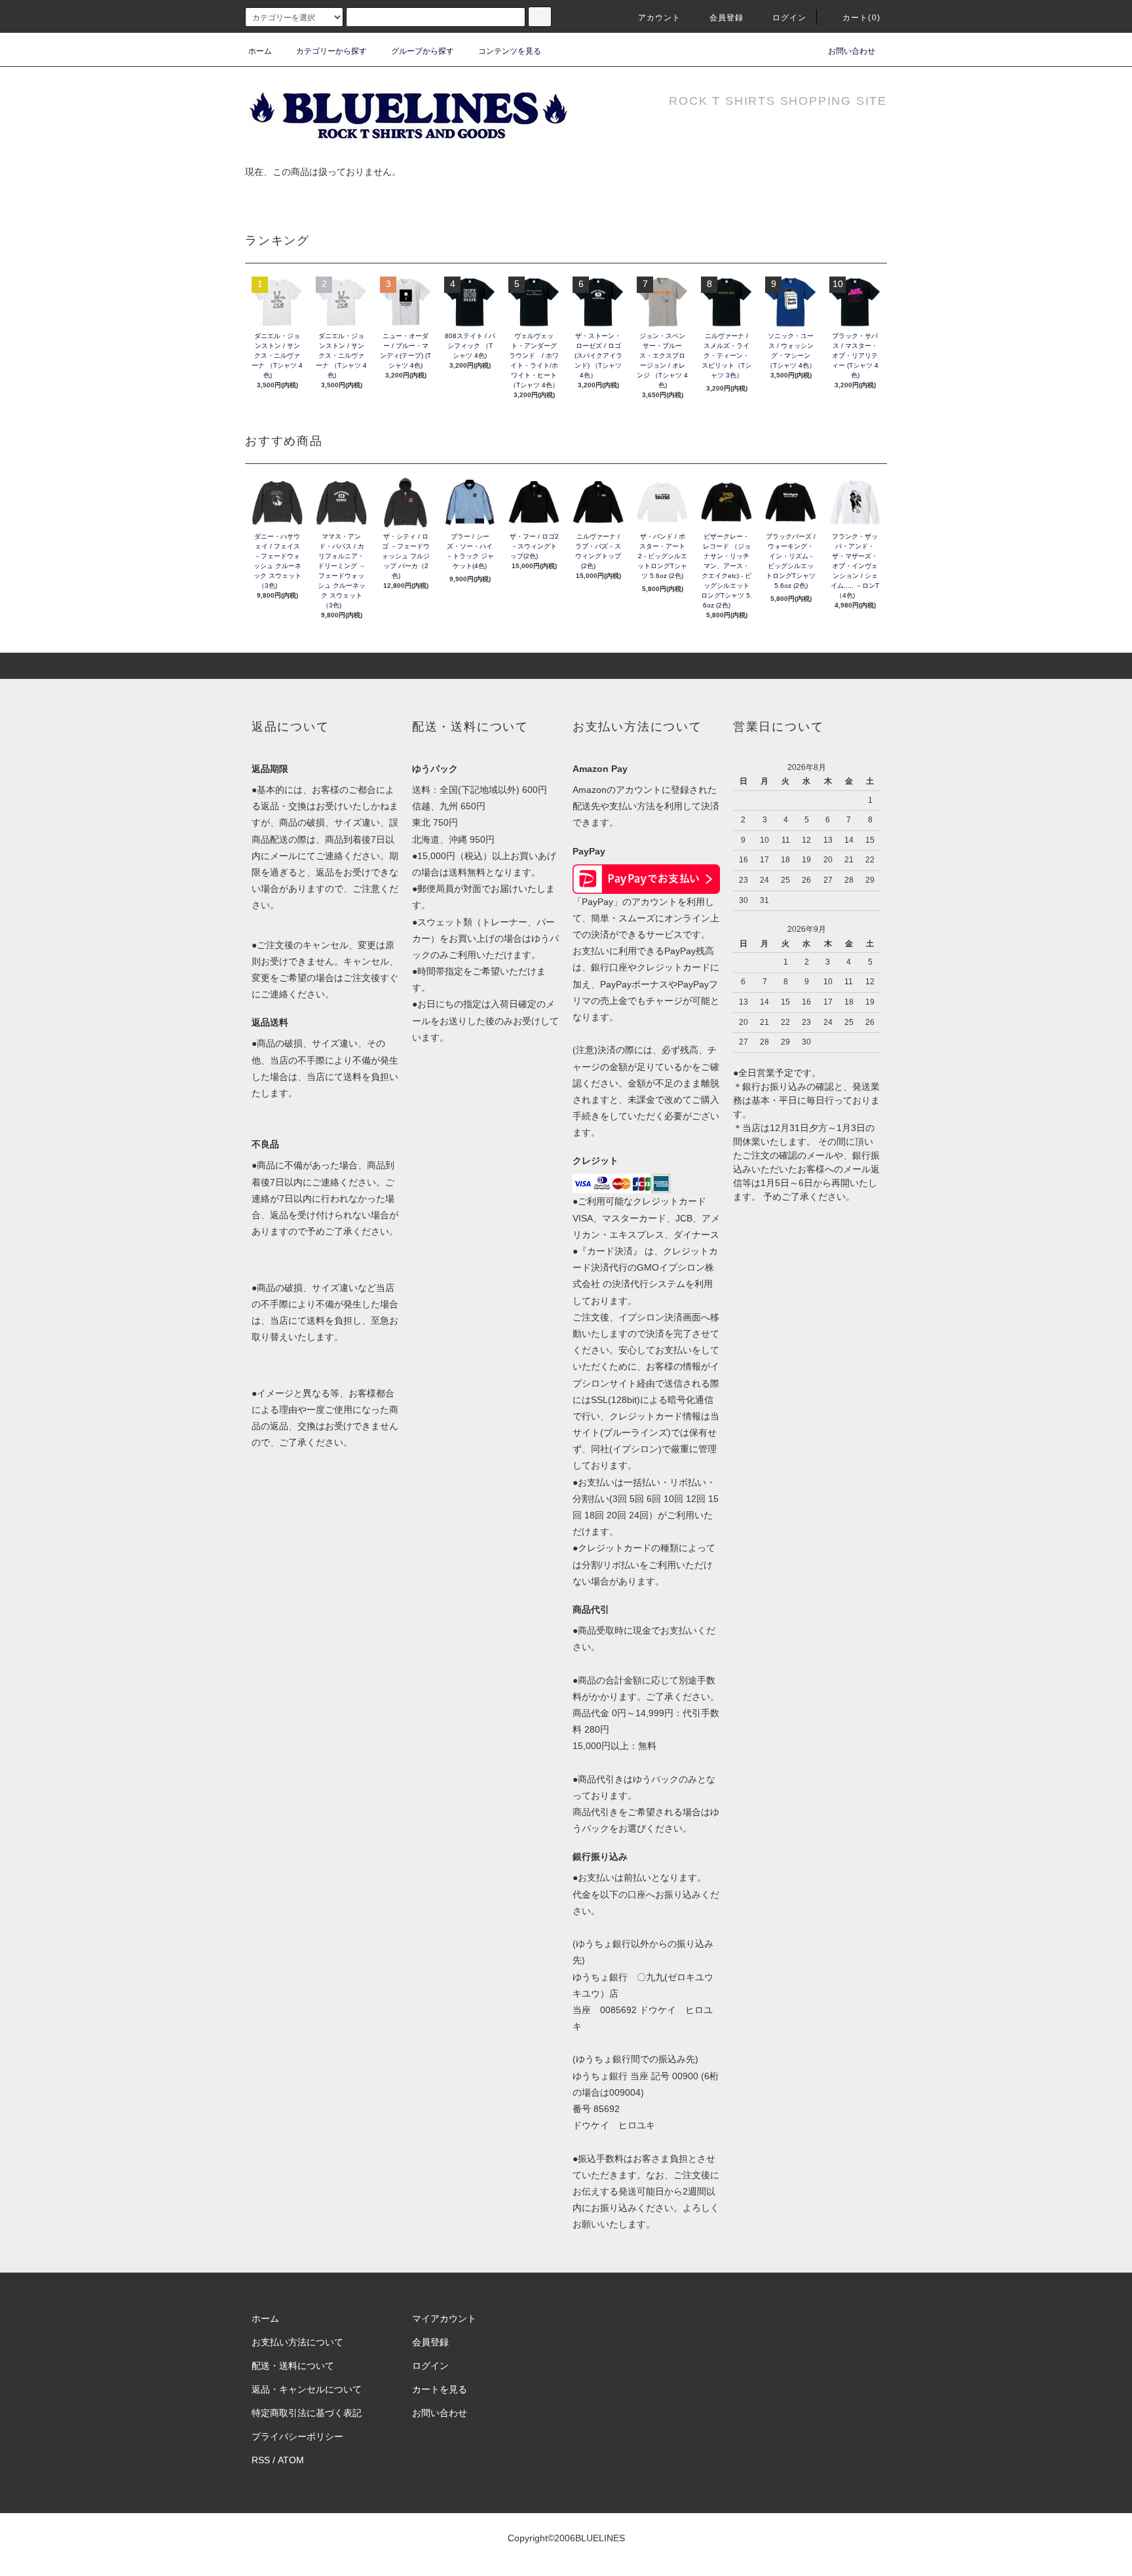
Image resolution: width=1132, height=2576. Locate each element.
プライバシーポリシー (297, 2436)
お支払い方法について (297, 2342)
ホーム (260, 51)
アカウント (660, 18)
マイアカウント (444, 2318)
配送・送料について (293, 2366)
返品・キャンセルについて (307, 2389)
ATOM (291, 2460)
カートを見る (440, 2389)
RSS (261, 2460)
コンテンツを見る (510, 51)
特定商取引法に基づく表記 (307, 2413)
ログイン (790, 18)
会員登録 (727, 18)
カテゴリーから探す (331, 51)
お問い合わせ (852, 51)
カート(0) (861, 18)
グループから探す (423, 51)
